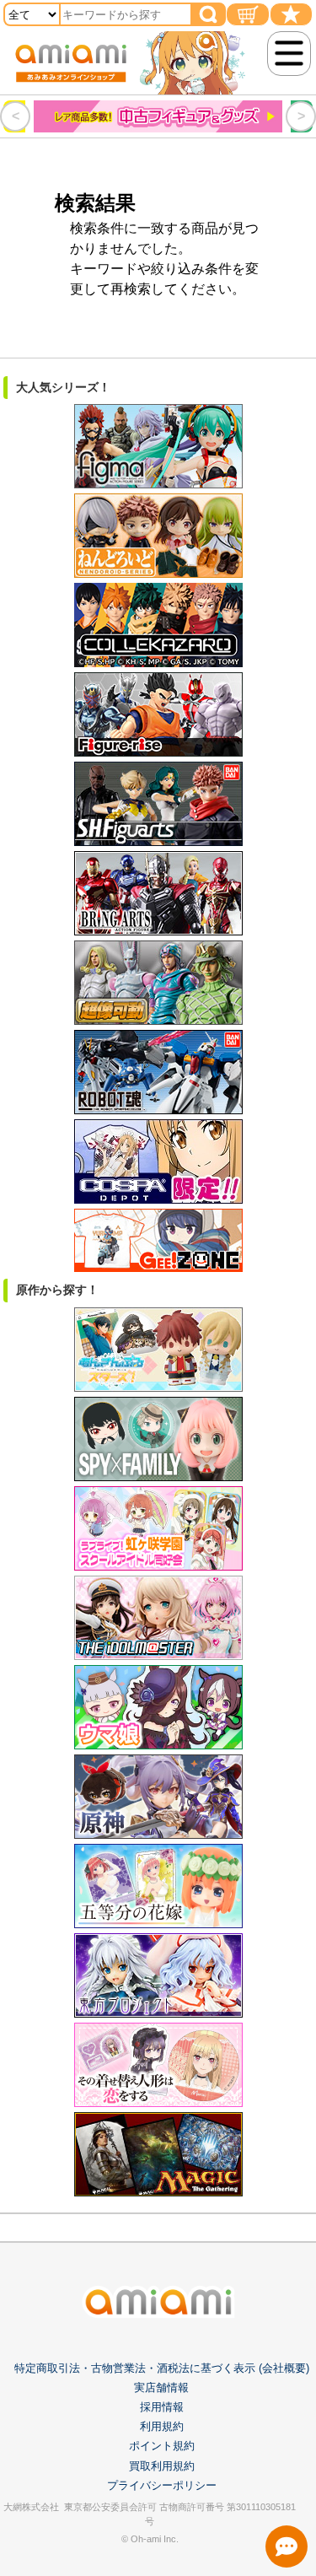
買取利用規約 (162, 2466)
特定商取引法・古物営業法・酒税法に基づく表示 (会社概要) (162, 2368)
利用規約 (162, 2426)
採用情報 (162, 2407)
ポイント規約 (162, 2446)
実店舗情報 (161, 2387)
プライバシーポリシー (162, 2485)
